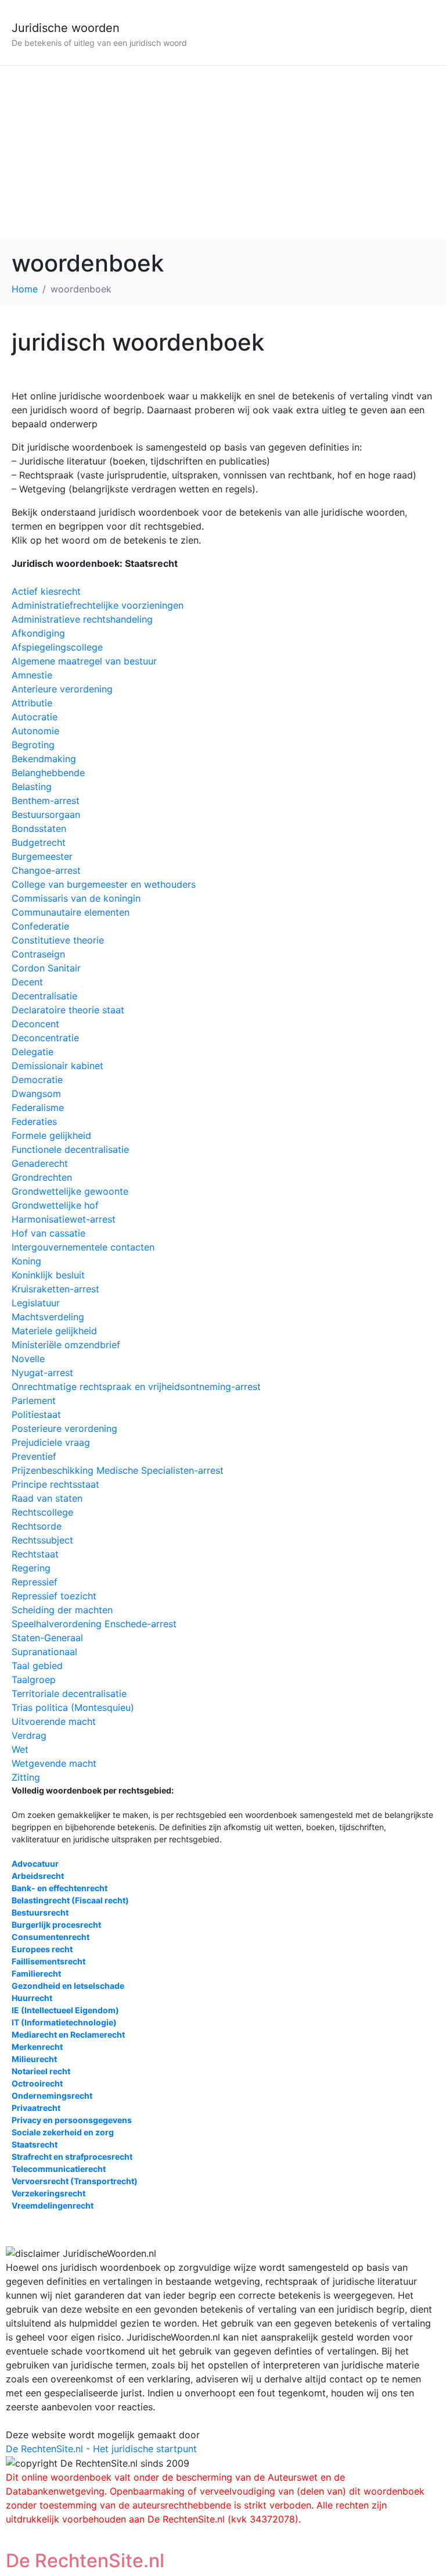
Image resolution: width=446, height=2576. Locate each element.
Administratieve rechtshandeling (82, 619)
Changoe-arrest (46, 870)
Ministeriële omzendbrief (66, 1345)
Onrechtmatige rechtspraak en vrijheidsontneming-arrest (136, 1387)
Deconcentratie (45, 1038)
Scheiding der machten (62, 1610)
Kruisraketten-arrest (55, 1289)
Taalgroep (34, 1680)
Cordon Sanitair (46, 968)
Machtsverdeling (48, 1317)
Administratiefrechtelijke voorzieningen (98, 605)
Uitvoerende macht (54, 1721)
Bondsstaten (39, 828)
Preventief (34, 1456)
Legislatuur (36, 1303)
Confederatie (40, 926)
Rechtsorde (37, 1526)
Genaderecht (40, 1163)
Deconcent (35, 1024)
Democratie (37, 1080)
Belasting (32, 787)
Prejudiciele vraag (51, 1442)
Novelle (28, 1359)
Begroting (33, 745)
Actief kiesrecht (46, 591)
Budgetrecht (39, 842)
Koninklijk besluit (48, 1275)
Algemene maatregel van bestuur (84, 661)
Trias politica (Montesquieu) (73, 1707)
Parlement (34, 1400)
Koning (26, 1261)
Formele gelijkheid (51, 1135)
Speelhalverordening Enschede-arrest (94, 1624)
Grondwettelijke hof (55, 1205)
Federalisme (38, 1107)
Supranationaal (44, 1652)
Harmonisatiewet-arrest (64, 1219)
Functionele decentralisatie (70, 1149)
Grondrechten (42, 1177)
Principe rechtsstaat (55, 1484)
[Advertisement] (223, 153)
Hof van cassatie (48, 1233)
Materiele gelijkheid (54, 1331)
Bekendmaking (44, 759)
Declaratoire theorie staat (68, 1010)
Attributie (32, 703)
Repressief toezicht (54, 1596)
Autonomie (35, 731)
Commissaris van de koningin (76, 898)
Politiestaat (36, 1414)
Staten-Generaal (47, 1638)
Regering (31, 1568)
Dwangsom (36, 1094)
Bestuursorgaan (46, 814)
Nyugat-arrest (42, 1373)
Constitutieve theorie (58, 940)
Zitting (26, 1777)
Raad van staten (47, 1498)
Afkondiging (38, 633)
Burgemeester (42, 856)
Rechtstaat (35, 1554)
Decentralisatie (44, 996)
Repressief (35, 1582)
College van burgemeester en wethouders (104, 884)
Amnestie (32, 675)
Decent (27, 982)
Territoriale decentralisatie (69, 1693)
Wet (20, 1749)
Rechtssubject (42, 1540)
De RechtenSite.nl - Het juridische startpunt (101, 2449)
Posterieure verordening (64, 1428)
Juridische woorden (66, 28)
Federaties (34, 1121)
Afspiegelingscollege (57, 647)
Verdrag (29, 1735)
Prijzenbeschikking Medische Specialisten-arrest (118, 1470)
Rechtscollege (42, 1512)
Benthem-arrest (46, 801)
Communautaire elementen (71, 912)
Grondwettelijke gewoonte (70, 1191)
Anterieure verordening (62, 689)
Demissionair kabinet (57, 1066)
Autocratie (35, 717)
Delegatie (33, 1052)
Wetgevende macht (54, 1763)
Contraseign (38, 954)
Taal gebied (37, 1666)
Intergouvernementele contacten (83, 1247)
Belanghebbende (48, 773)
